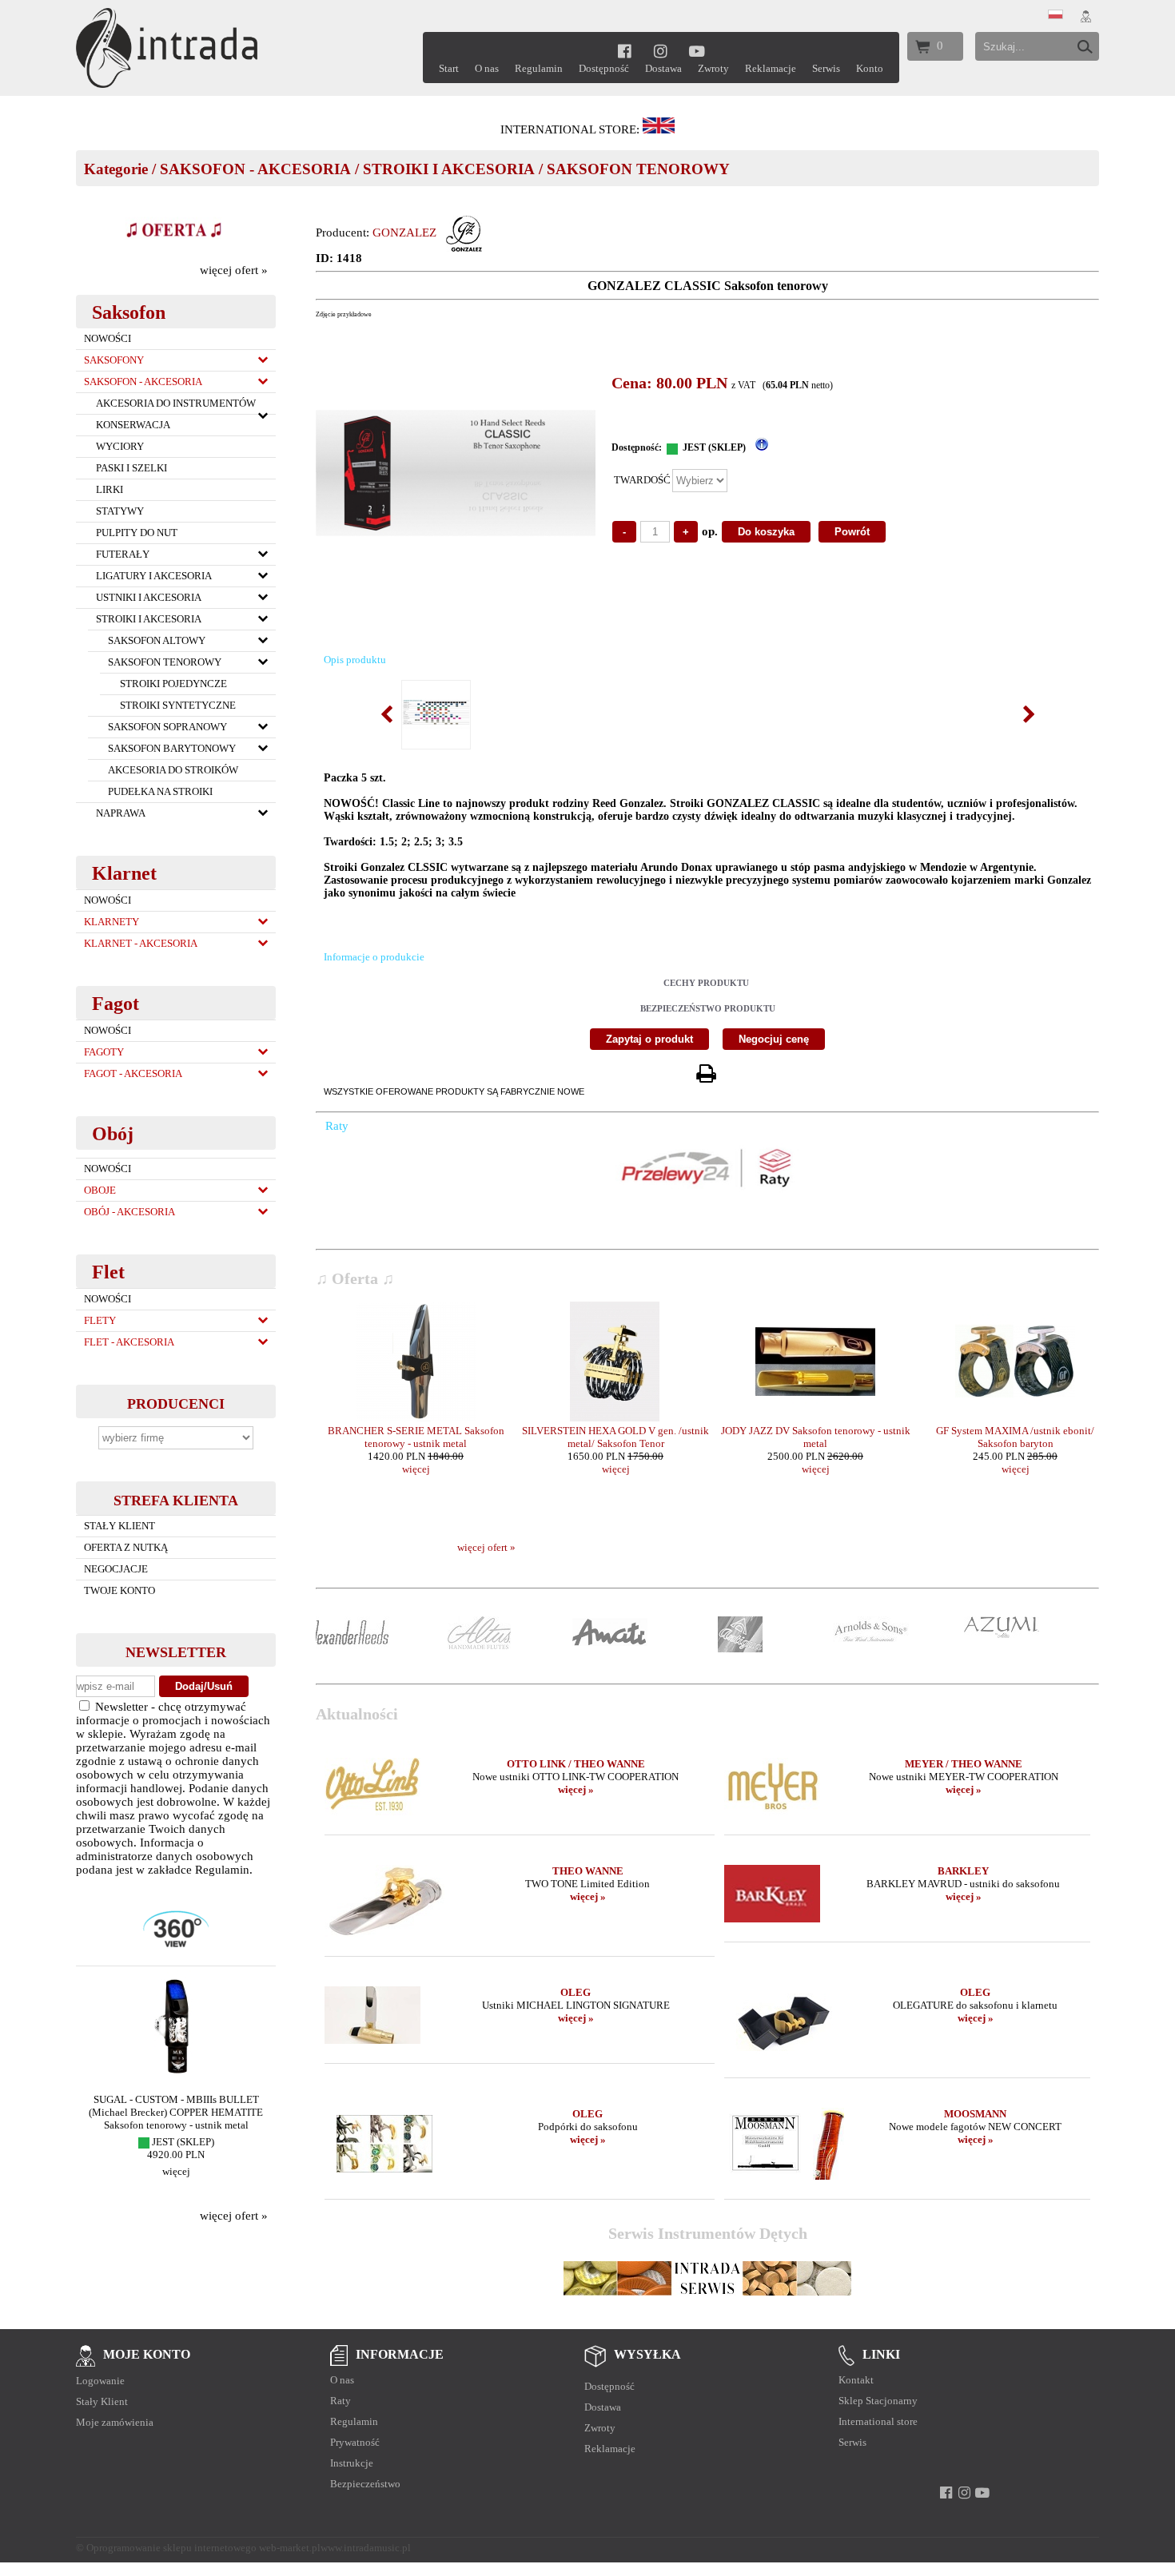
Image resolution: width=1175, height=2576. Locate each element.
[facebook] (625, 51)
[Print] (706, 1074)
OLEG (576, 1992)
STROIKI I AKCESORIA (449, 169)
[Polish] (1056, 15)
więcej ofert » (234, 270)
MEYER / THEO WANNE (964, 1764)
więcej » (576, 1789)
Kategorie (116, 169)
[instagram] (661, 51)
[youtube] (697, 51)
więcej (176, 2171)
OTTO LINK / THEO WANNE (576, 1764)
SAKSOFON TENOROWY (638, 169)
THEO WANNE (588, 1871)
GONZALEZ (404, 233)
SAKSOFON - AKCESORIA (255, 169)
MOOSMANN (975, 2114)
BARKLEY (963, 1871)
